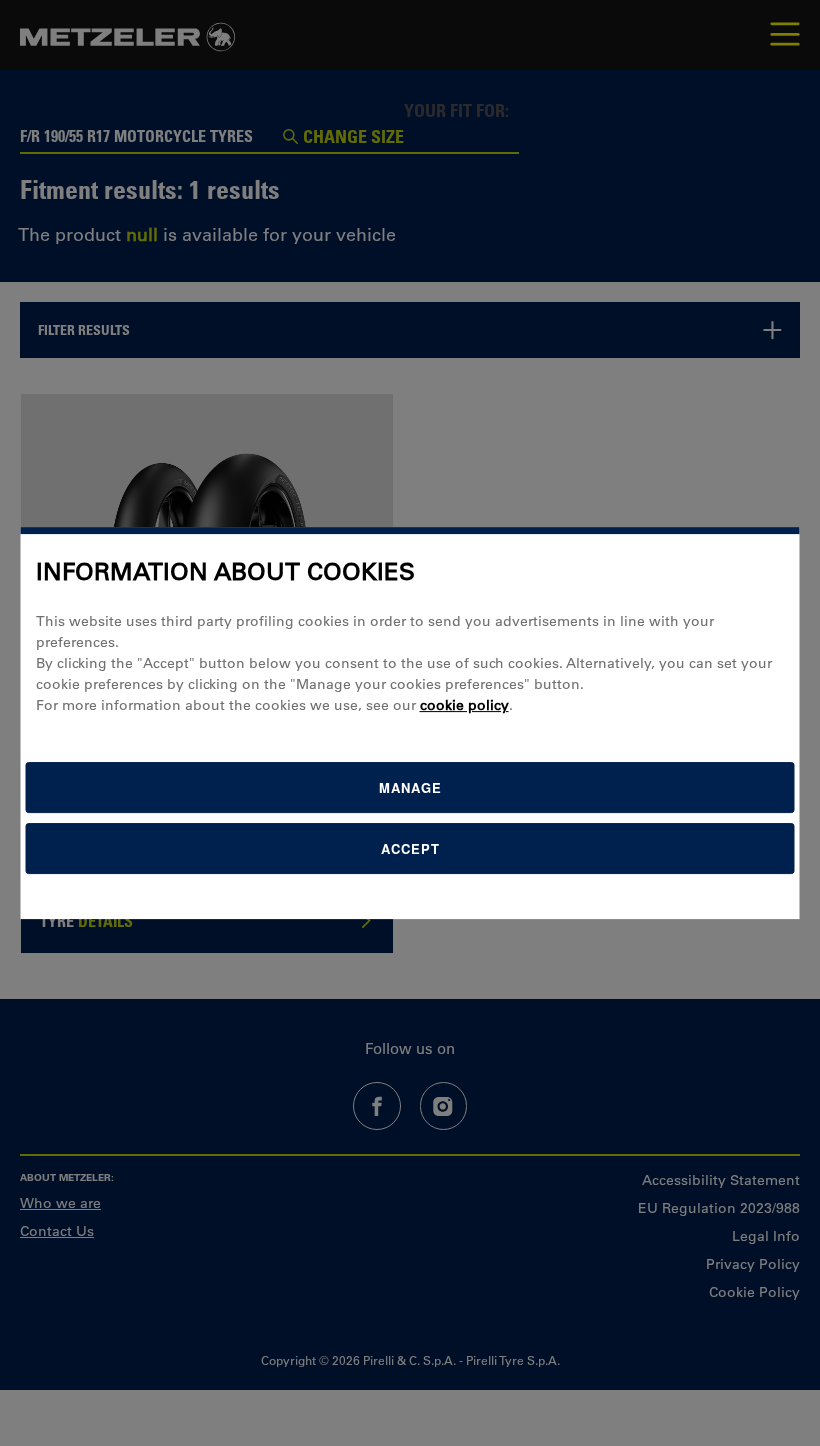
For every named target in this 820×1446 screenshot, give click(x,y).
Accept (410, 848)
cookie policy (464, 705)
